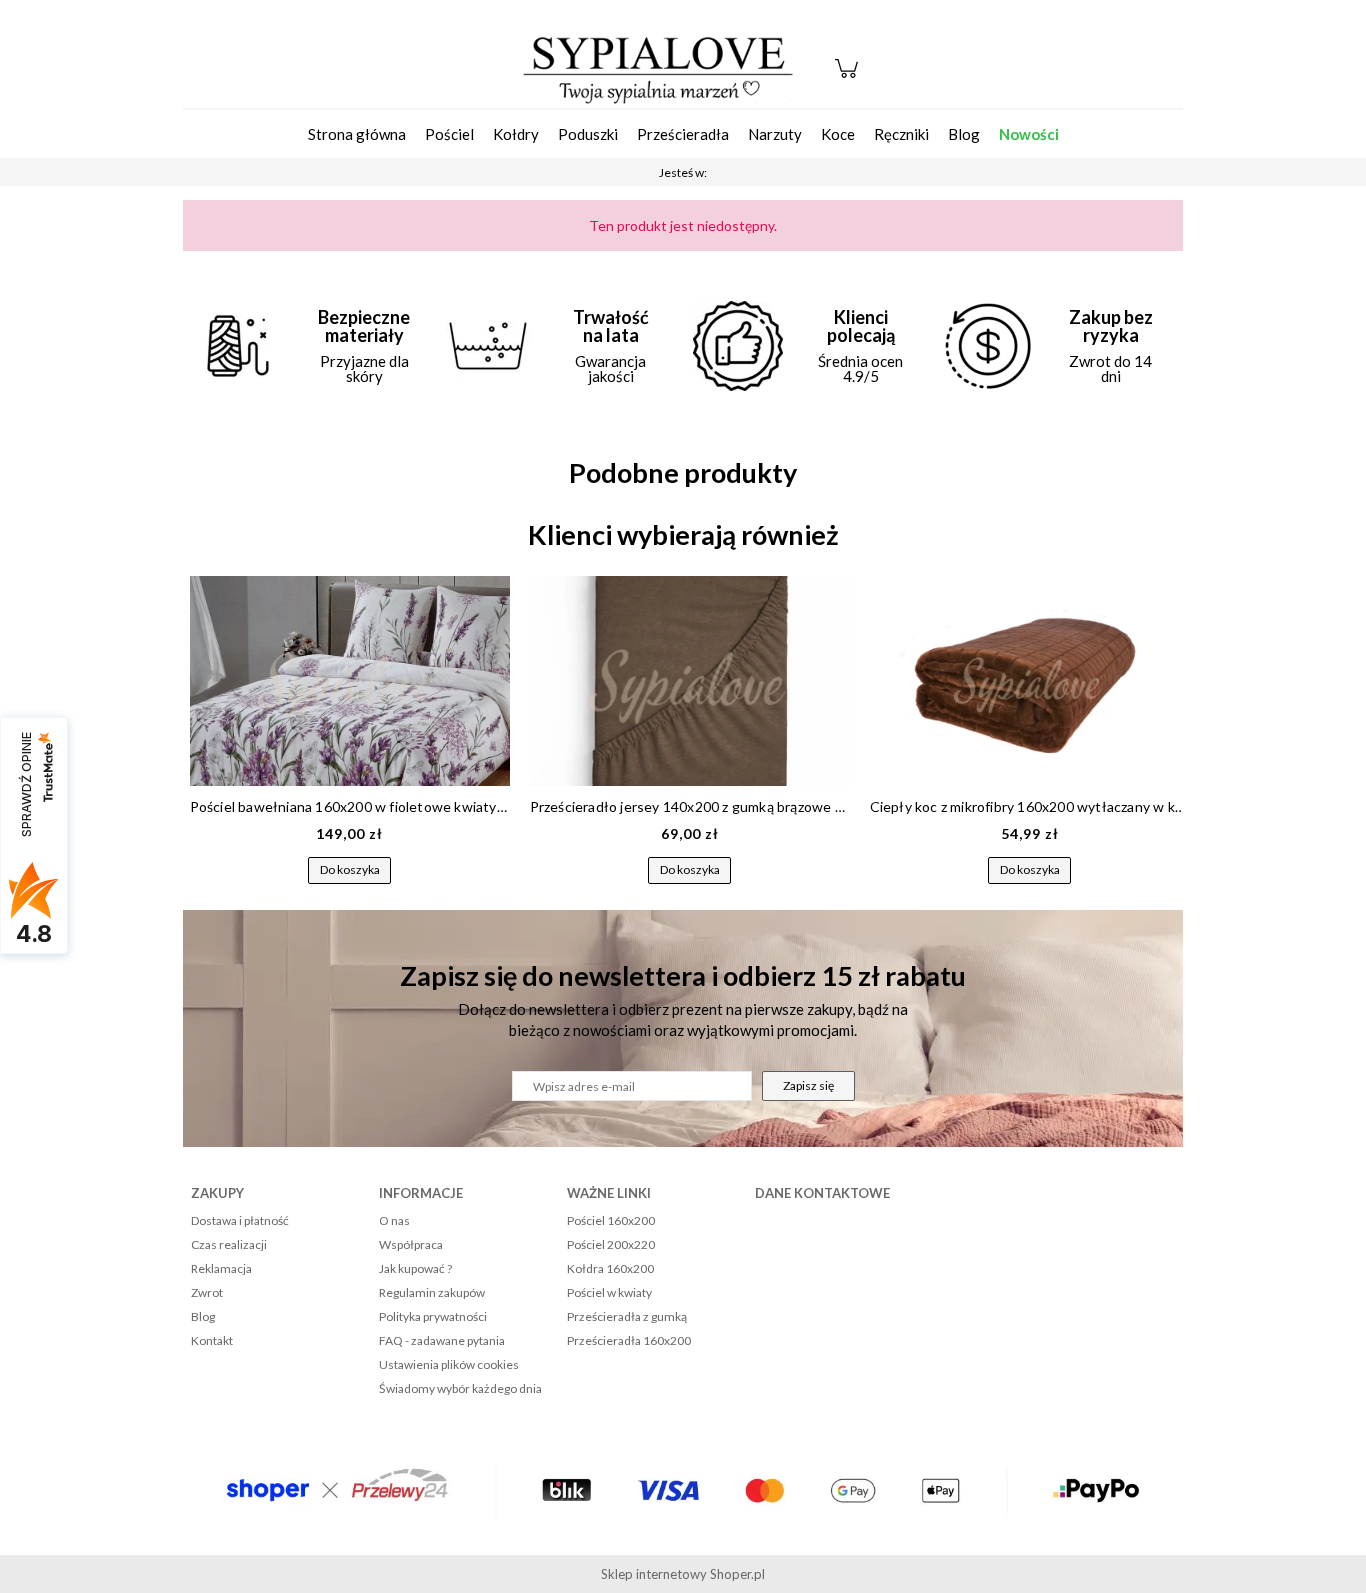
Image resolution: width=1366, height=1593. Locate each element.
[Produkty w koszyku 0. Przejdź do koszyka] (849, 78)
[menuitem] (357, 134)
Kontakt (212, 1340)
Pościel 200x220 (611, 1244)
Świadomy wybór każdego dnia (460, 1388)
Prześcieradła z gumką (627, 1316)
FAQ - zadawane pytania (442, 1340)
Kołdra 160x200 (610, 1268)
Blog (203, 1316)
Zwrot (207, 1292)
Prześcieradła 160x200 (629, 1340)
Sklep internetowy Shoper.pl (683, 1574)
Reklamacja (221, 1268)
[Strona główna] (658, 68)
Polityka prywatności (433, 1316)
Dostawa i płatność (240, 1220)
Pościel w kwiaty (609, 1292)
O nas (394, 1220)
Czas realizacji (229, 1244)
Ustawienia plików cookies (449, 1364)
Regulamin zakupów (432, 1292)
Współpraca (411, 1244)
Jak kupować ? (415, 1268)
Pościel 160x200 (611, 1220)
